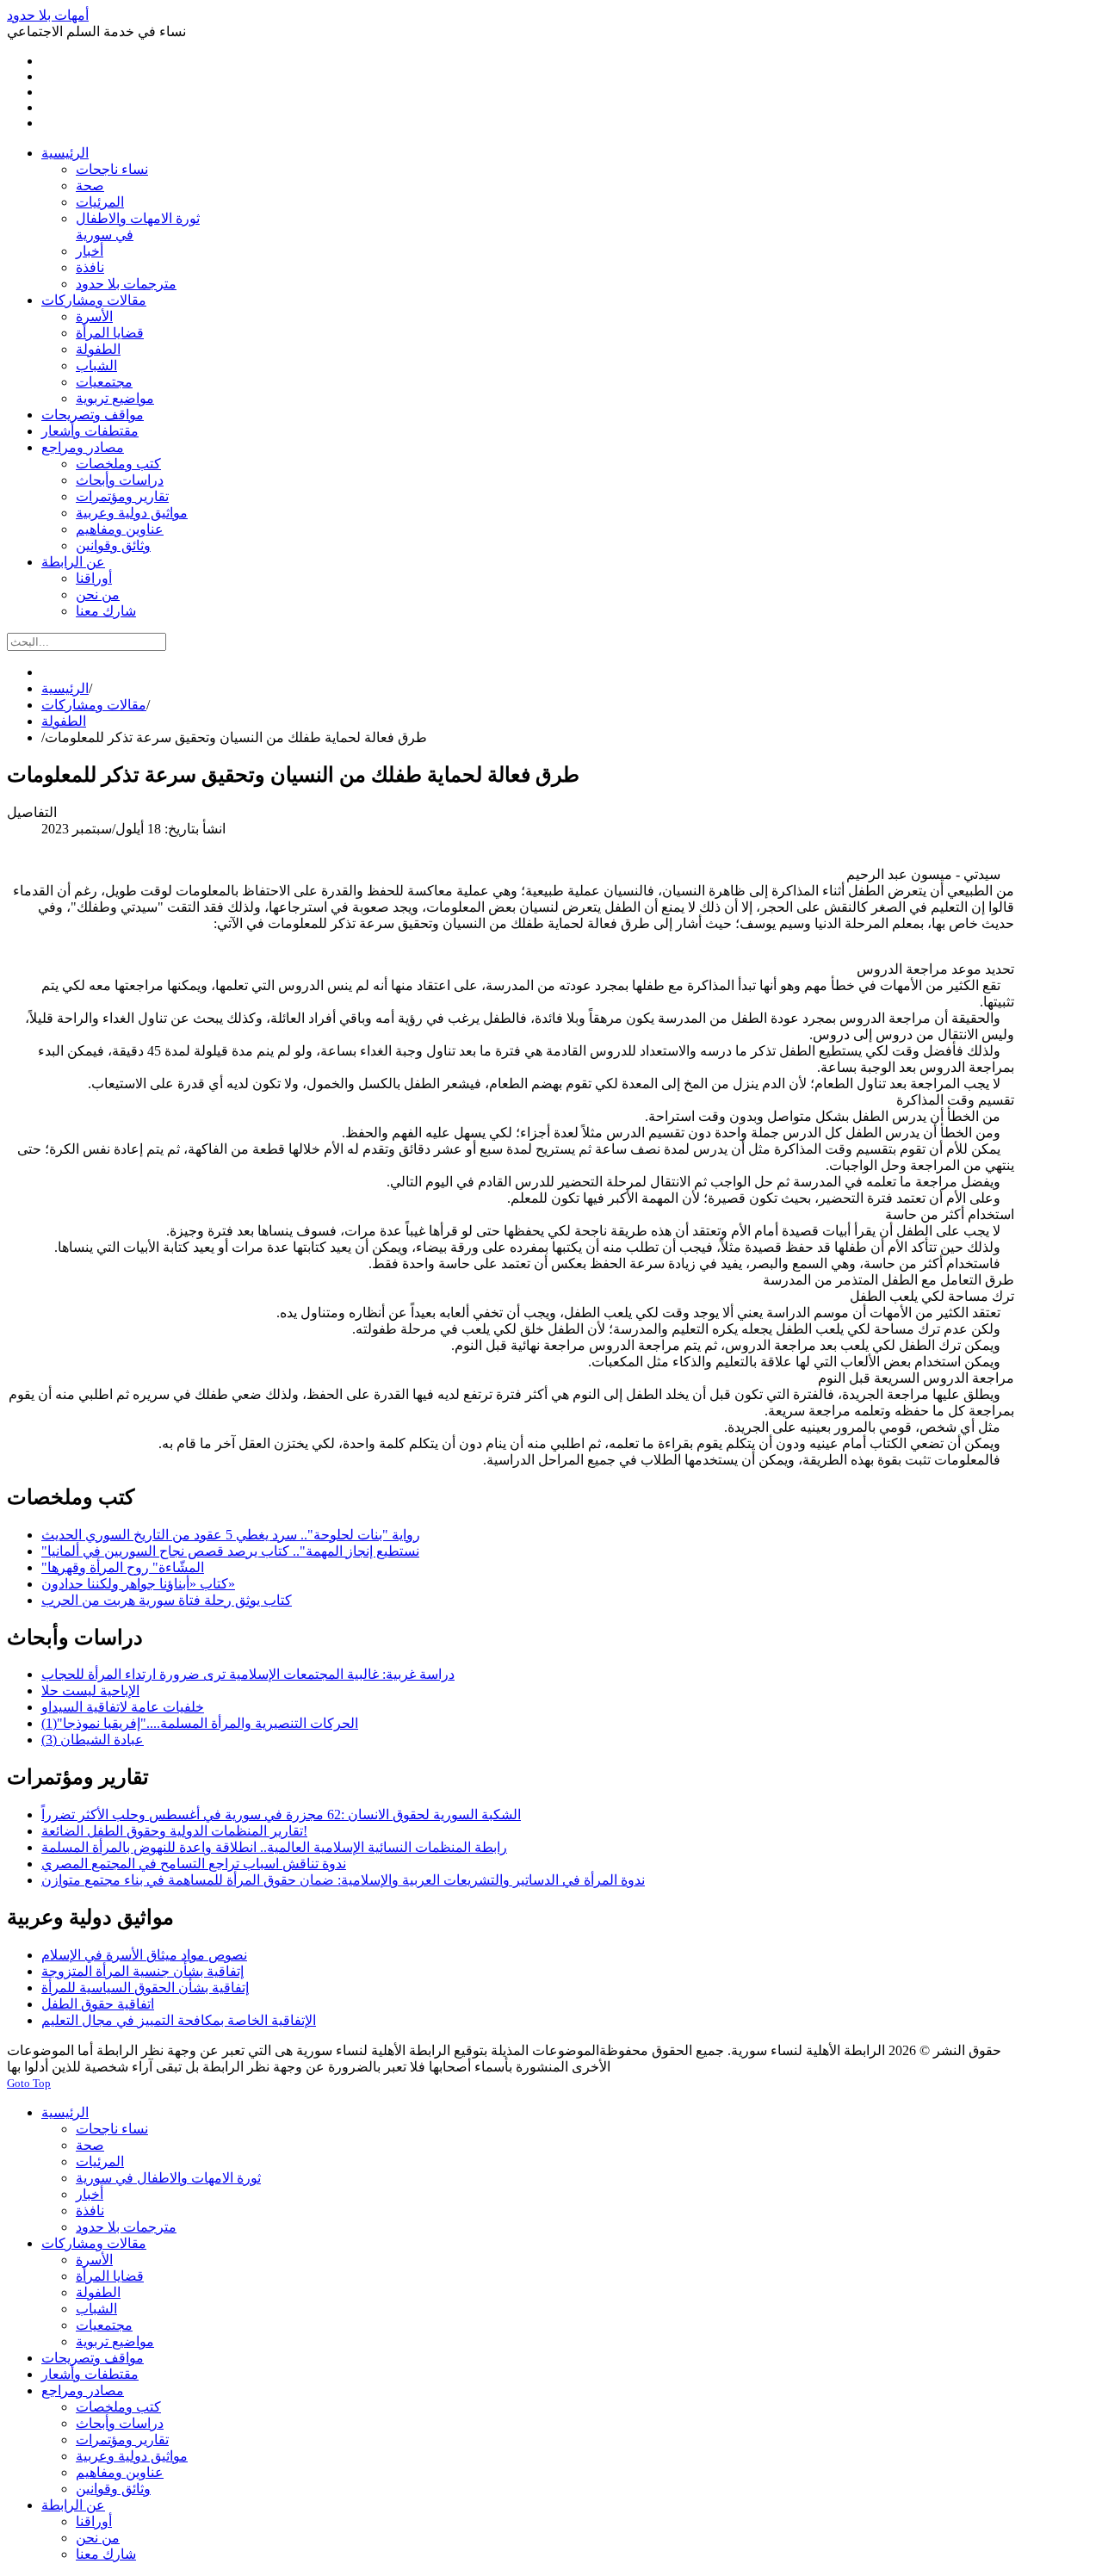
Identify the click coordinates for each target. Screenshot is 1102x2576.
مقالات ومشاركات (94, 705)
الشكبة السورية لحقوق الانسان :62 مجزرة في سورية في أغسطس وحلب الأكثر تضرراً (281, 1814)
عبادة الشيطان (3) (93, 1740)
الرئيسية (65, 688)
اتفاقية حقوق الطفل (98, 2004)
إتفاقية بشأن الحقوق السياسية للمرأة (145, 1988)
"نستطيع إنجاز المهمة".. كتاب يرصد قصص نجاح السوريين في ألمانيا (230, 1551)
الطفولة (64, 721)
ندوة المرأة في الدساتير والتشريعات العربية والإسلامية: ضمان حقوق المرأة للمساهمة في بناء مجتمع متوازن (343, 1880)
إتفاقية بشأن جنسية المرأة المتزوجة (142, 1971)
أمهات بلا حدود (48, 15)
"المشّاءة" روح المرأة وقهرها (123, 1567)
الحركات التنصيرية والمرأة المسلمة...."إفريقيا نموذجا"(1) (200, 1723)
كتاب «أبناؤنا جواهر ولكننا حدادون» (138, 1584)
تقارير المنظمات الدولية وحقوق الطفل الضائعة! (174, 1831)
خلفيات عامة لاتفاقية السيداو (123, 1707)
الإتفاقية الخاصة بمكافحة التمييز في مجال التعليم (179, 2020)
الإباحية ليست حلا (90, 1690)
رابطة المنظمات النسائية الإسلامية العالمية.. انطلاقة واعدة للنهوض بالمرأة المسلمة (274, 1847)
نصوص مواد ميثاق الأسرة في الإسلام (144, 1955)
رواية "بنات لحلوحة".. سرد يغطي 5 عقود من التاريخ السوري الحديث (231, 1535)
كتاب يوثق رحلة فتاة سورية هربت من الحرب (167, 1600)
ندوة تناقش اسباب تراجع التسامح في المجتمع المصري (194, 1864)
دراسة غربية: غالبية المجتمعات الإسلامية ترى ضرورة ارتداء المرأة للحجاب (248, 1674)
